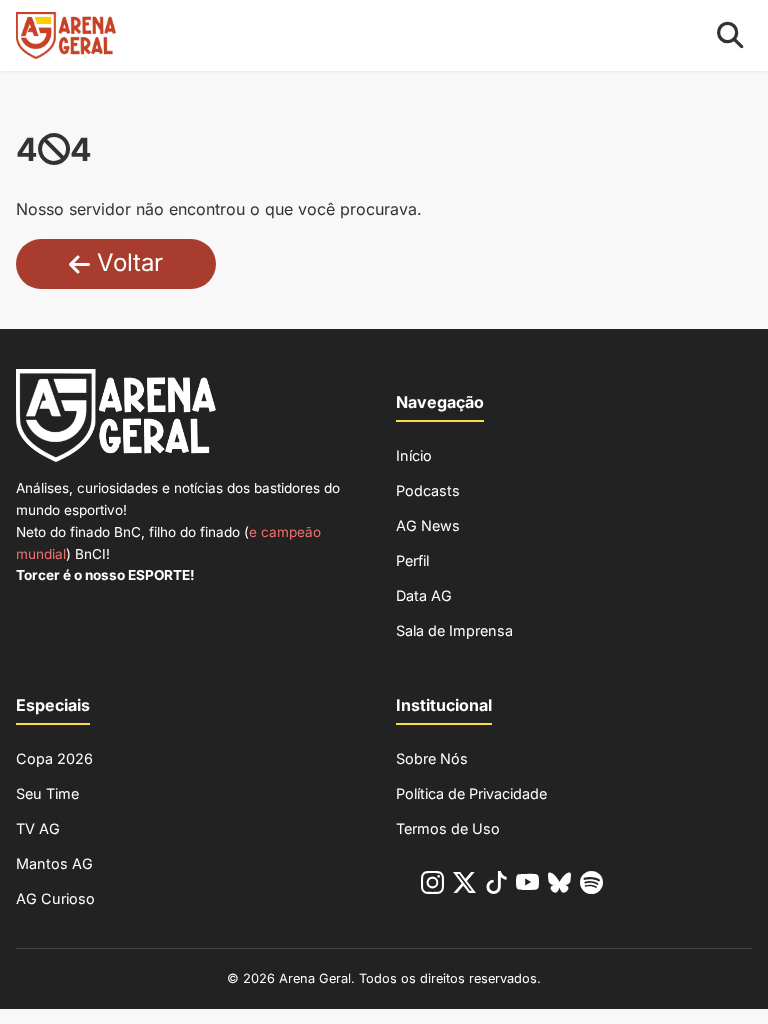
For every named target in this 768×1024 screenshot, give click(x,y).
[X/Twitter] (464, 886)
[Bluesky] (559, 886)
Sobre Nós (432, 758)
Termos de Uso (448, 828)
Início (414, 455)
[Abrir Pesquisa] (730, 35)
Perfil (412, 560)
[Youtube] (527, 886)
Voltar (126, 262)
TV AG (38, 828)
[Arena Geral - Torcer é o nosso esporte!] (66, 35)
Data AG (424, 595)
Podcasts (428, 490)
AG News (428, 525)
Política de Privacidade (471, 793)
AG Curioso (55, 898)
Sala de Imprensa (454, 630)
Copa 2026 (54, 758)
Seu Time (47, 793)
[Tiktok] (496, 886)
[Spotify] (591, 886)
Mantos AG (54, 863)
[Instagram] (432, 886)
